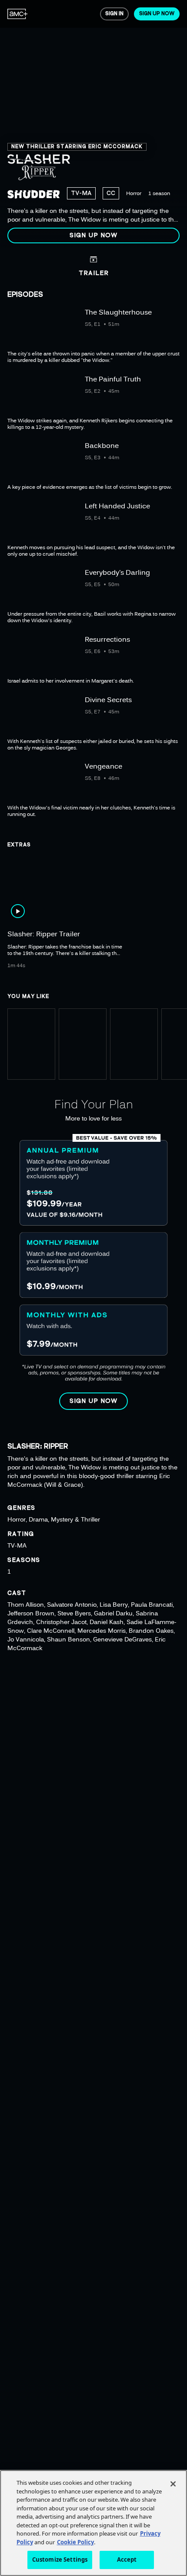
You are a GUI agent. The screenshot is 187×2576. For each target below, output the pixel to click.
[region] (93, 125)
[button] (93, 235)
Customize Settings (60, 2559)
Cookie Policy (75, 2542)
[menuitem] (18, 14)
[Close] (173, 2484)
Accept (127, 2559)
